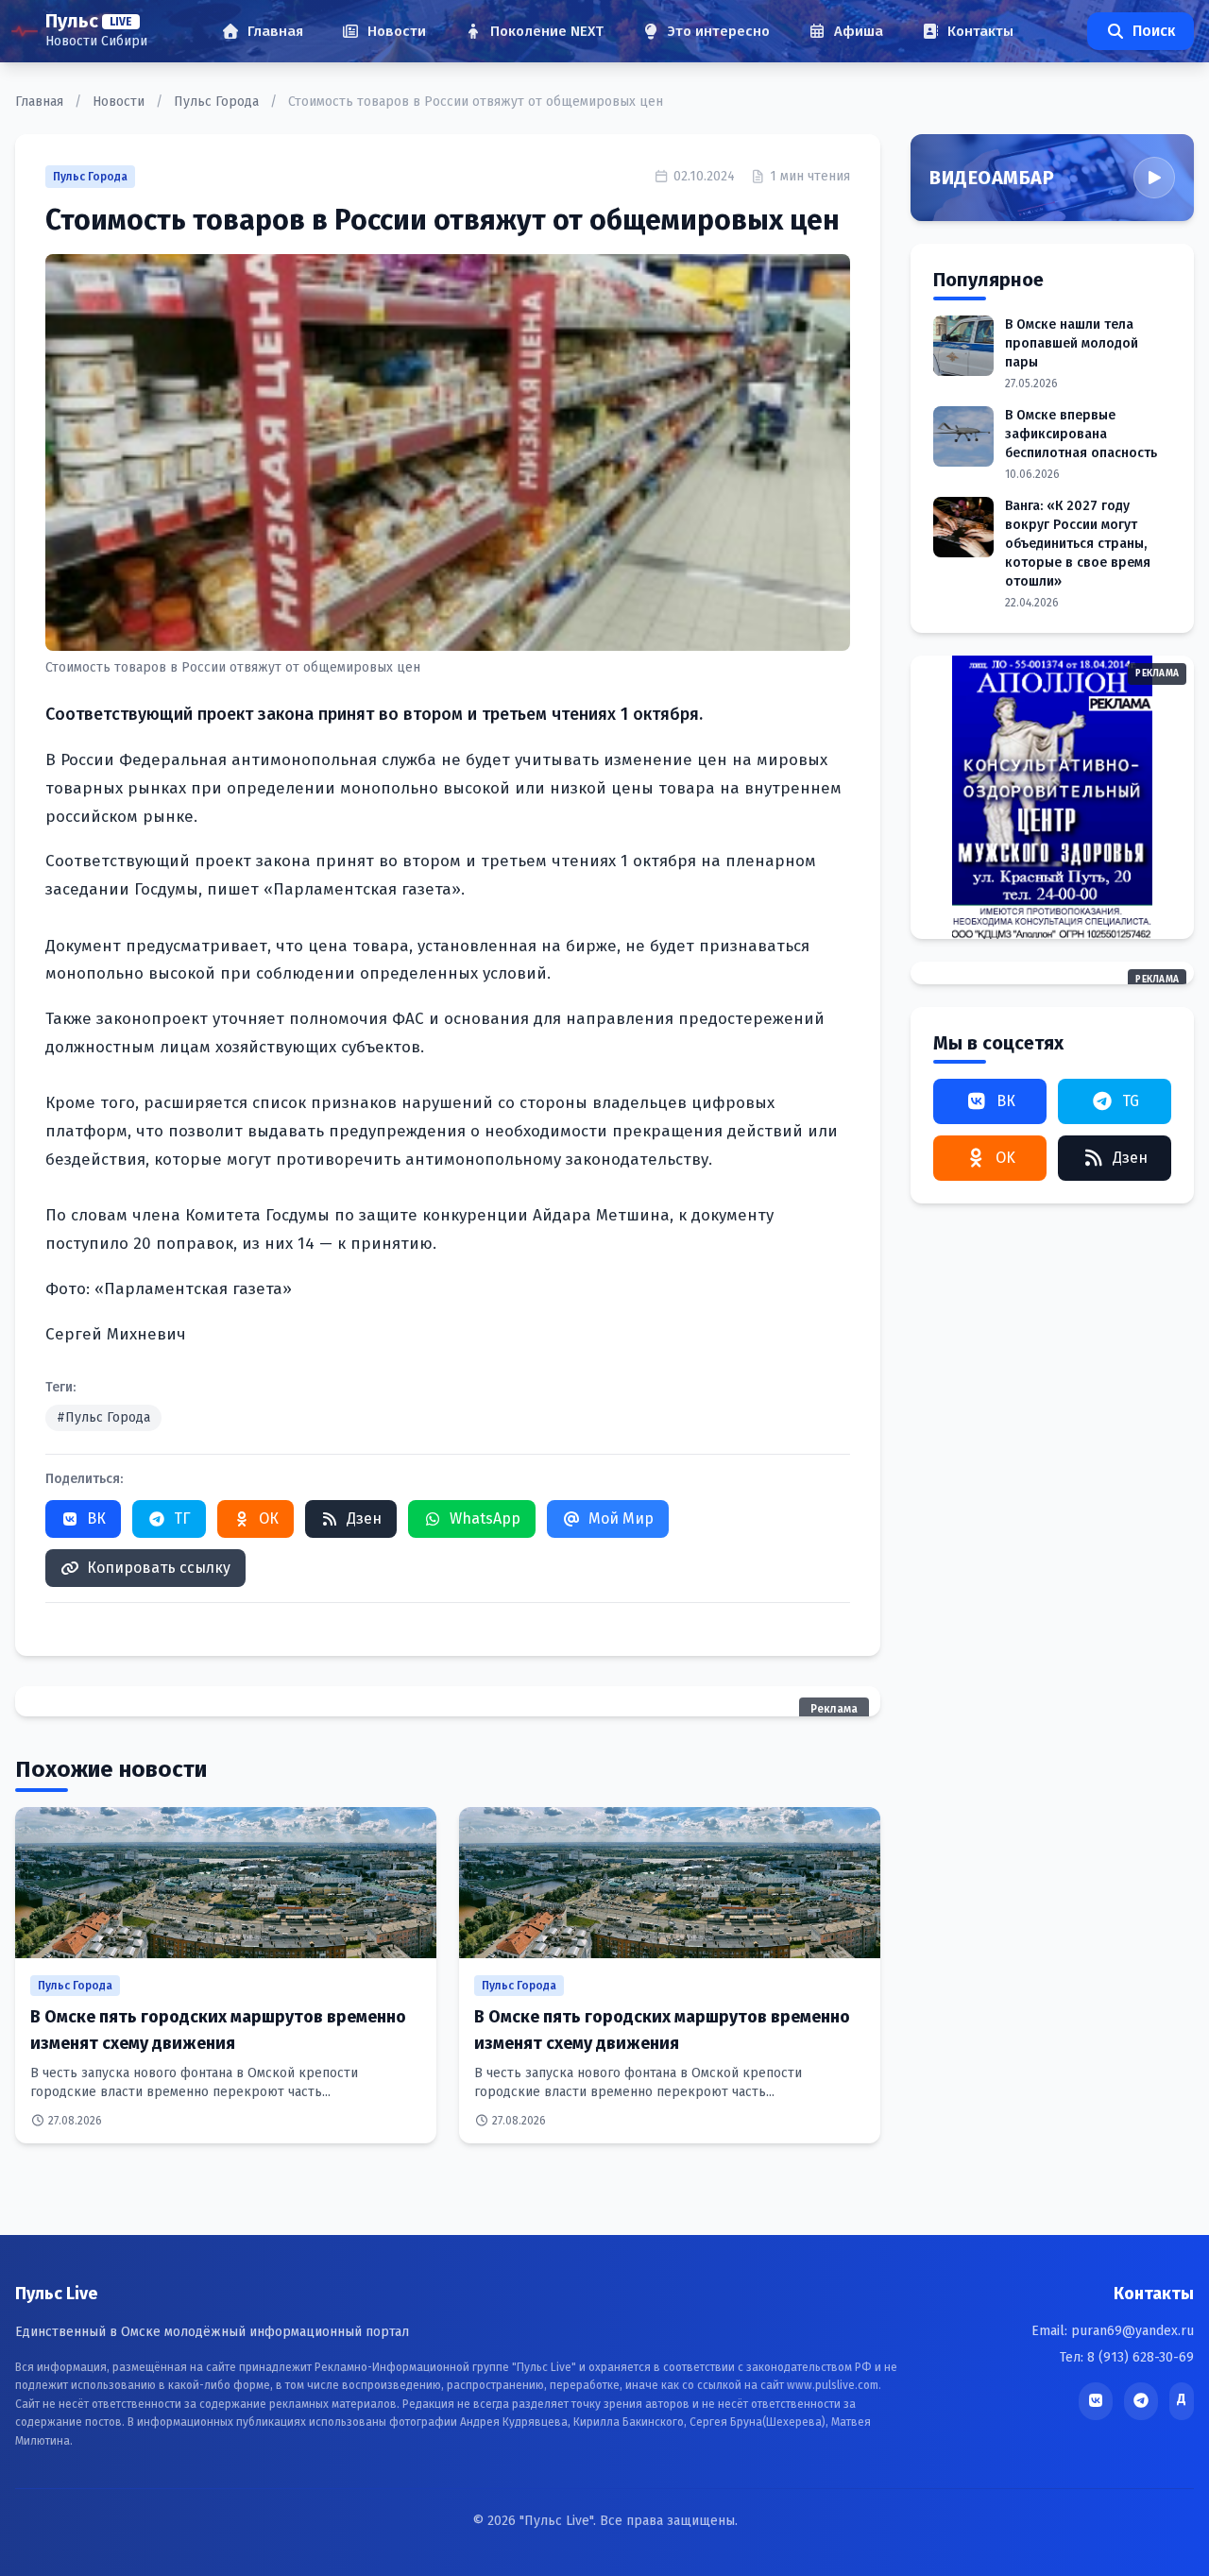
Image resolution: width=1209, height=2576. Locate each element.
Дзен (364, 1518)
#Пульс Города (103, 1417)
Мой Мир (621, 1518)
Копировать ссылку (159, 1568)
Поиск (1154, 31)
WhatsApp (485, 1518)
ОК (269, 1518)
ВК (96, 1518)
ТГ (182, 1518)
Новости (120, 102)
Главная (41, 102)
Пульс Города (218, 102)
